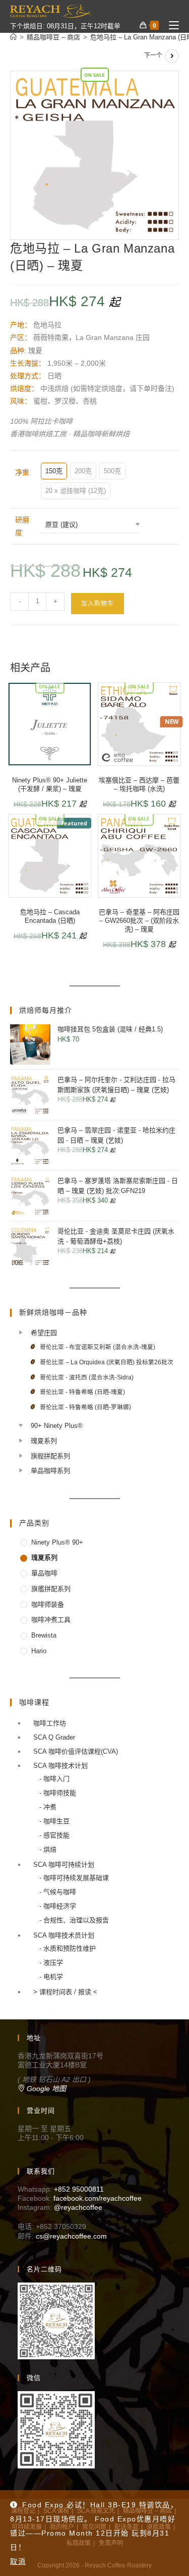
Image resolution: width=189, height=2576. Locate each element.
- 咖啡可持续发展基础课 (74, 1878)
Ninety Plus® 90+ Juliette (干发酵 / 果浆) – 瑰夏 (50, 784)
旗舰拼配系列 (50, 1456)
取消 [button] (18, 2561)
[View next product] (172, 56)
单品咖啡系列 (50, 1471)
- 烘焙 (48, 1849)
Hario (39, 1651)
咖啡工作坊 (50, 1723)
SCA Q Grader (54, 1737)
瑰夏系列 (44, 1441)
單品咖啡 (44, 1573)
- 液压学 (51, 1963)
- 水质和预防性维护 (68, 1948)
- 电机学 (51, 1977)
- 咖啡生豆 (54, 1821)
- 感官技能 (54, 1835)
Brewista (44, 1635)
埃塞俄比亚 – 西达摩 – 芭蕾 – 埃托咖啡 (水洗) (139, 784)
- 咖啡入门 (54, 1779)
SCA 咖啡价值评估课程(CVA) (76, 1751)
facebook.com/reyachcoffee (98, 2198)
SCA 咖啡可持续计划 (64, 1865)
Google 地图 (45, 2089)
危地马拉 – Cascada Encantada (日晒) (50, 916)
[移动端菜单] (170, 26)
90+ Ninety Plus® (57, 1426)
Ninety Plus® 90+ (57, 1542)
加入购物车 (98, 604)
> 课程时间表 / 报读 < (65, 1992)
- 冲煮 (48, 1807)
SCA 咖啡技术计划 (60, 1766)
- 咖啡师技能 (58, 1793)
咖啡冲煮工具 (51, 1620)
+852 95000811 (79, 2189)
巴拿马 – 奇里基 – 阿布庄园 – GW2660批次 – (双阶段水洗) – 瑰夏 (139, 921)
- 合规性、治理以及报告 (74, 1920)
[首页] (13, 37)
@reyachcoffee (78, 2207)
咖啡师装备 (48, 1604)
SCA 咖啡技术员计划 (64, 1935)
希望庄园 (44, 1333)
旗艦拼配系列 (51, 1589)
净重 (22, 472)
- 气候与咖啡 (58, 1892)
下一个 (153, 56)
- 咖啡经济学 (58, 1906)
